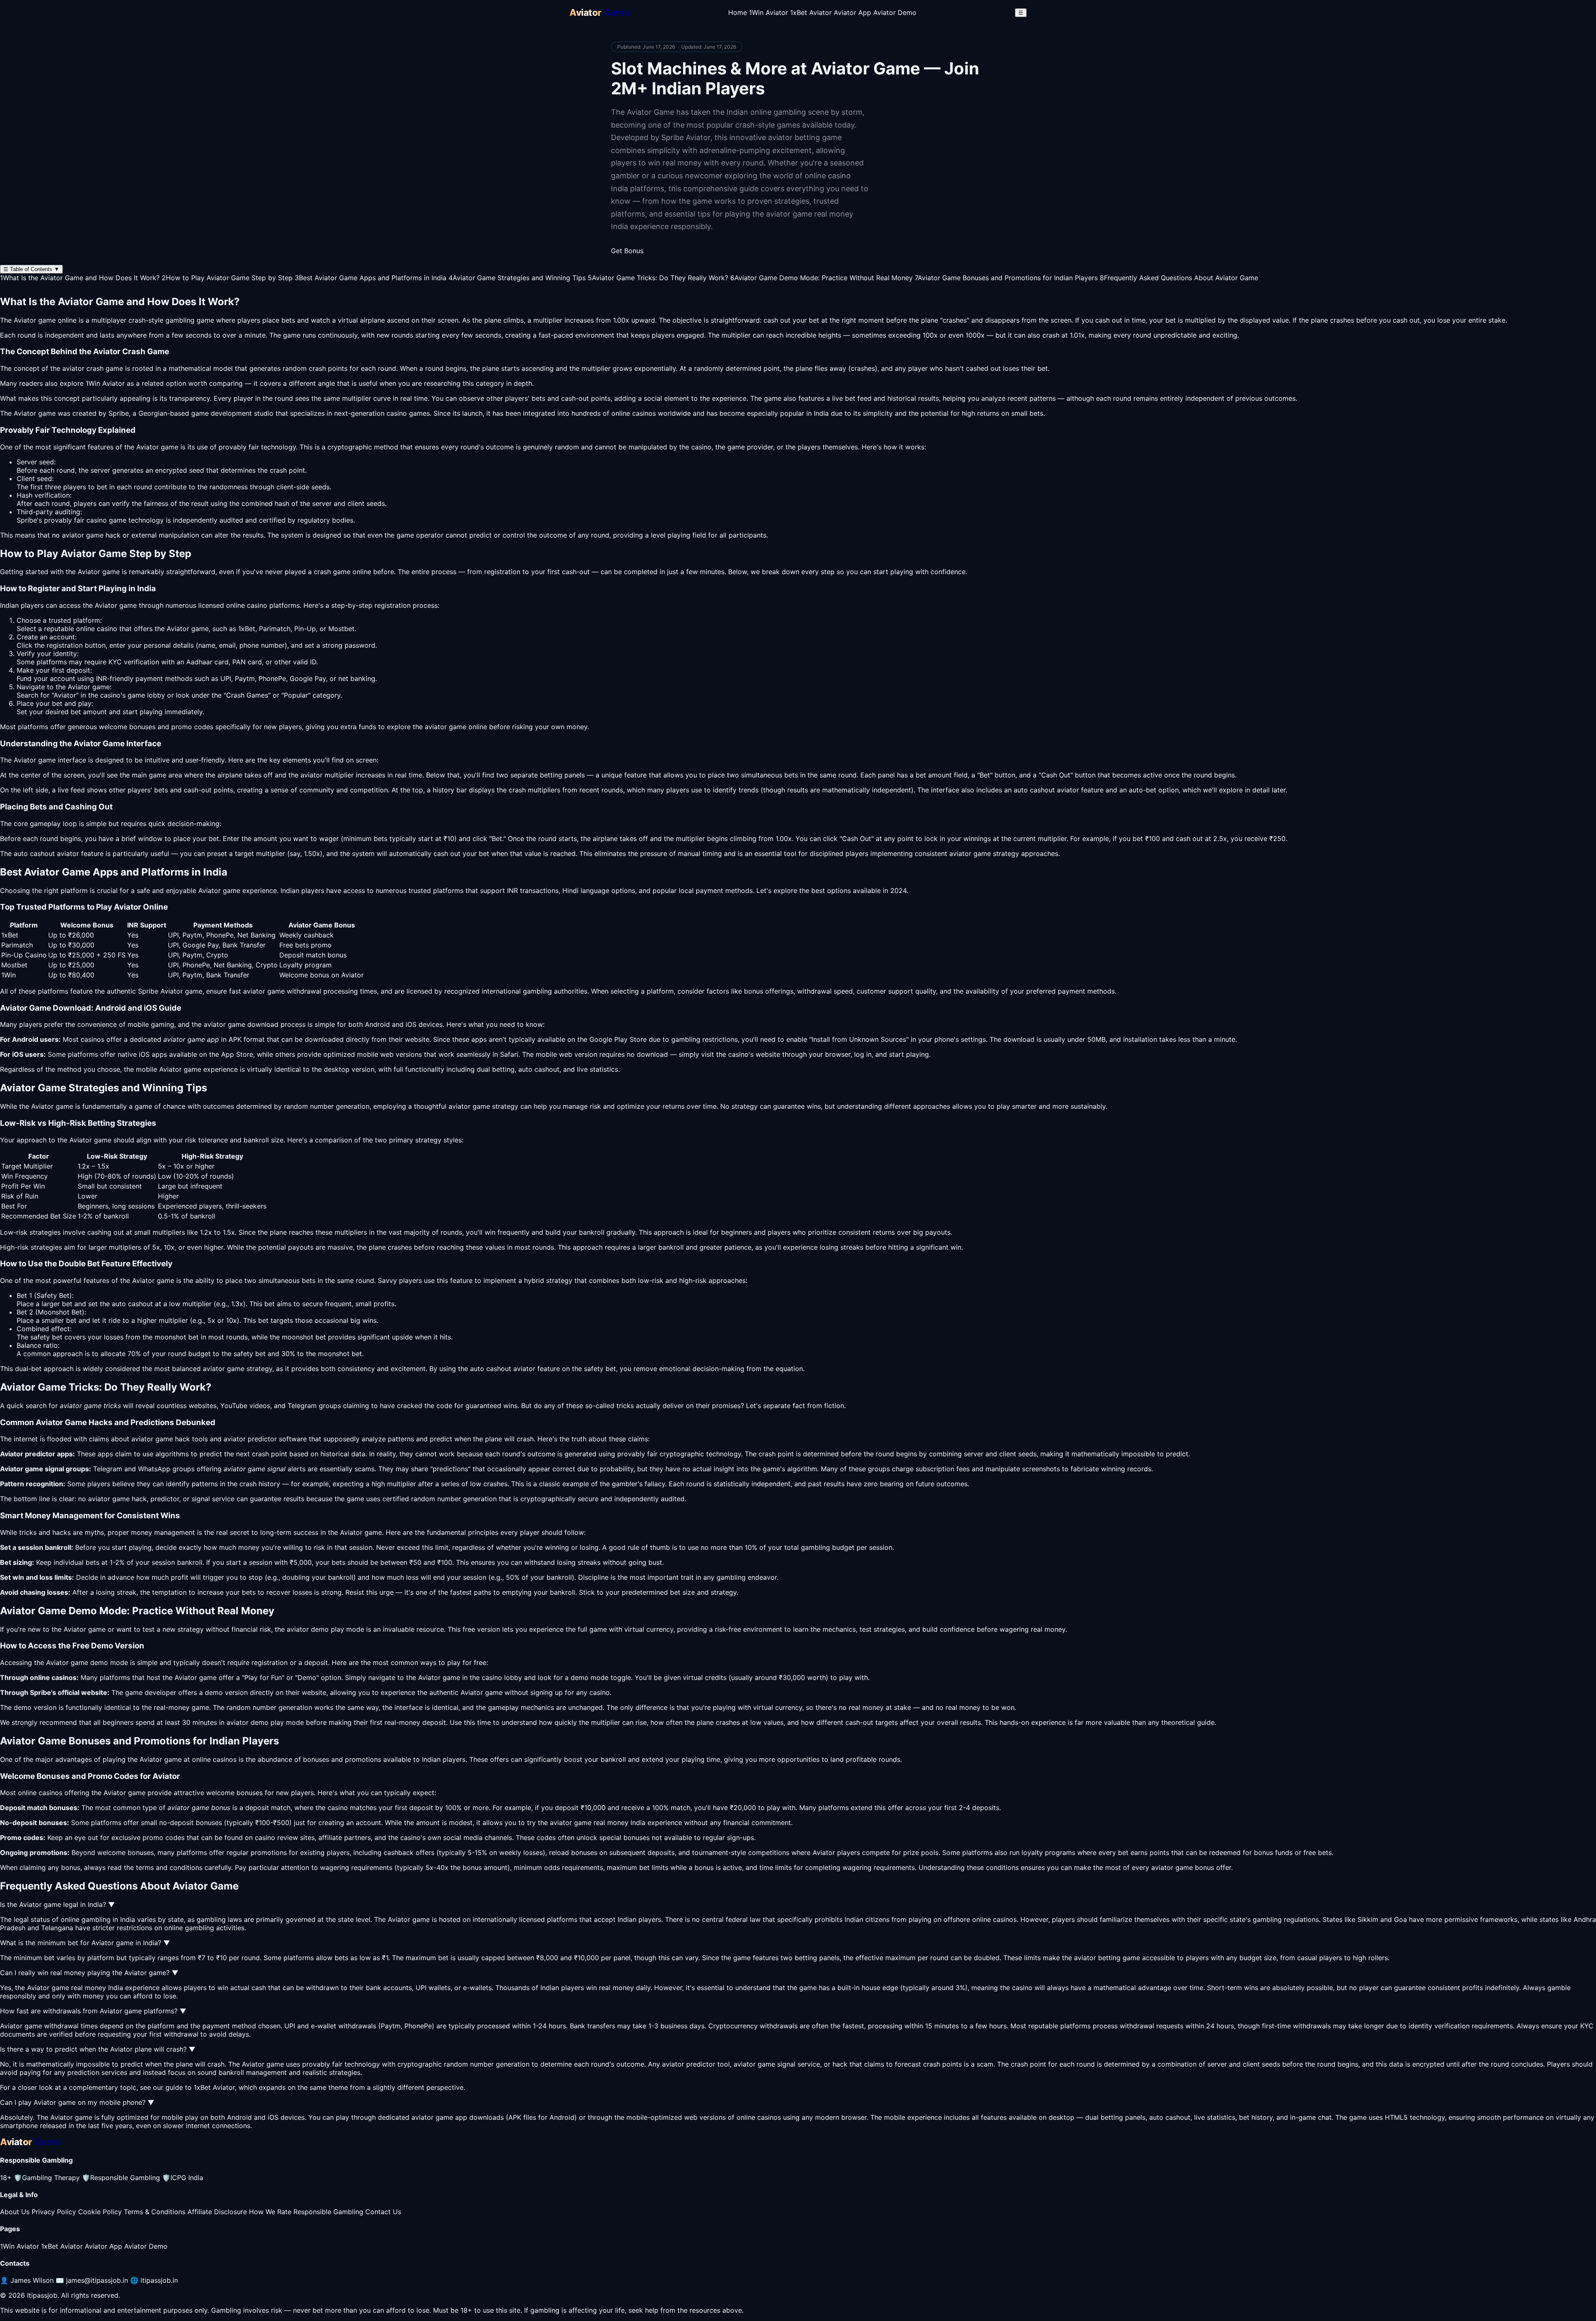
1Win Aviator (768, 12)
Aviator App (852, 12)
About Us (15, 2212)
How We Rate (270, 2212)
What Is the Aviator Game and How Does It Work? (80, 278)
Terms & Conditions (155, 2212)
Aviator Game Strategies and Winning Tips (517, 278)
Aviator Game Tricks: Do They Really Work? (658, 278)
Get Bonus (627, 251)
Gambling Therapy (47, 2178)
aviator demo (308, 1629)
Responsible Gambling (121, 2178)
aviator (436, 727)
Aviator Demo (895, 12)
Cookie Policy (100, 2212)
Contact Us (383, 2212)
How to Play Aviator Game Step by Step (227, 278)
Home (738, 12)
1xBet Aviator (811, 12)
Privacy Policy (54, 2212)
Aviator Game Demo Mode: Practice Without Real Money (821, 278)
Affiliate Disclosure (217, 2212)
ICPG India (183, 2178)
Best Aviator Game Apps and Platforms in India (371, 278)
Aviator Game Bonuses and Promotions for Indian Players (1006, 278)
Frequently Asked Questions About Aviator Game (1179, 278)
